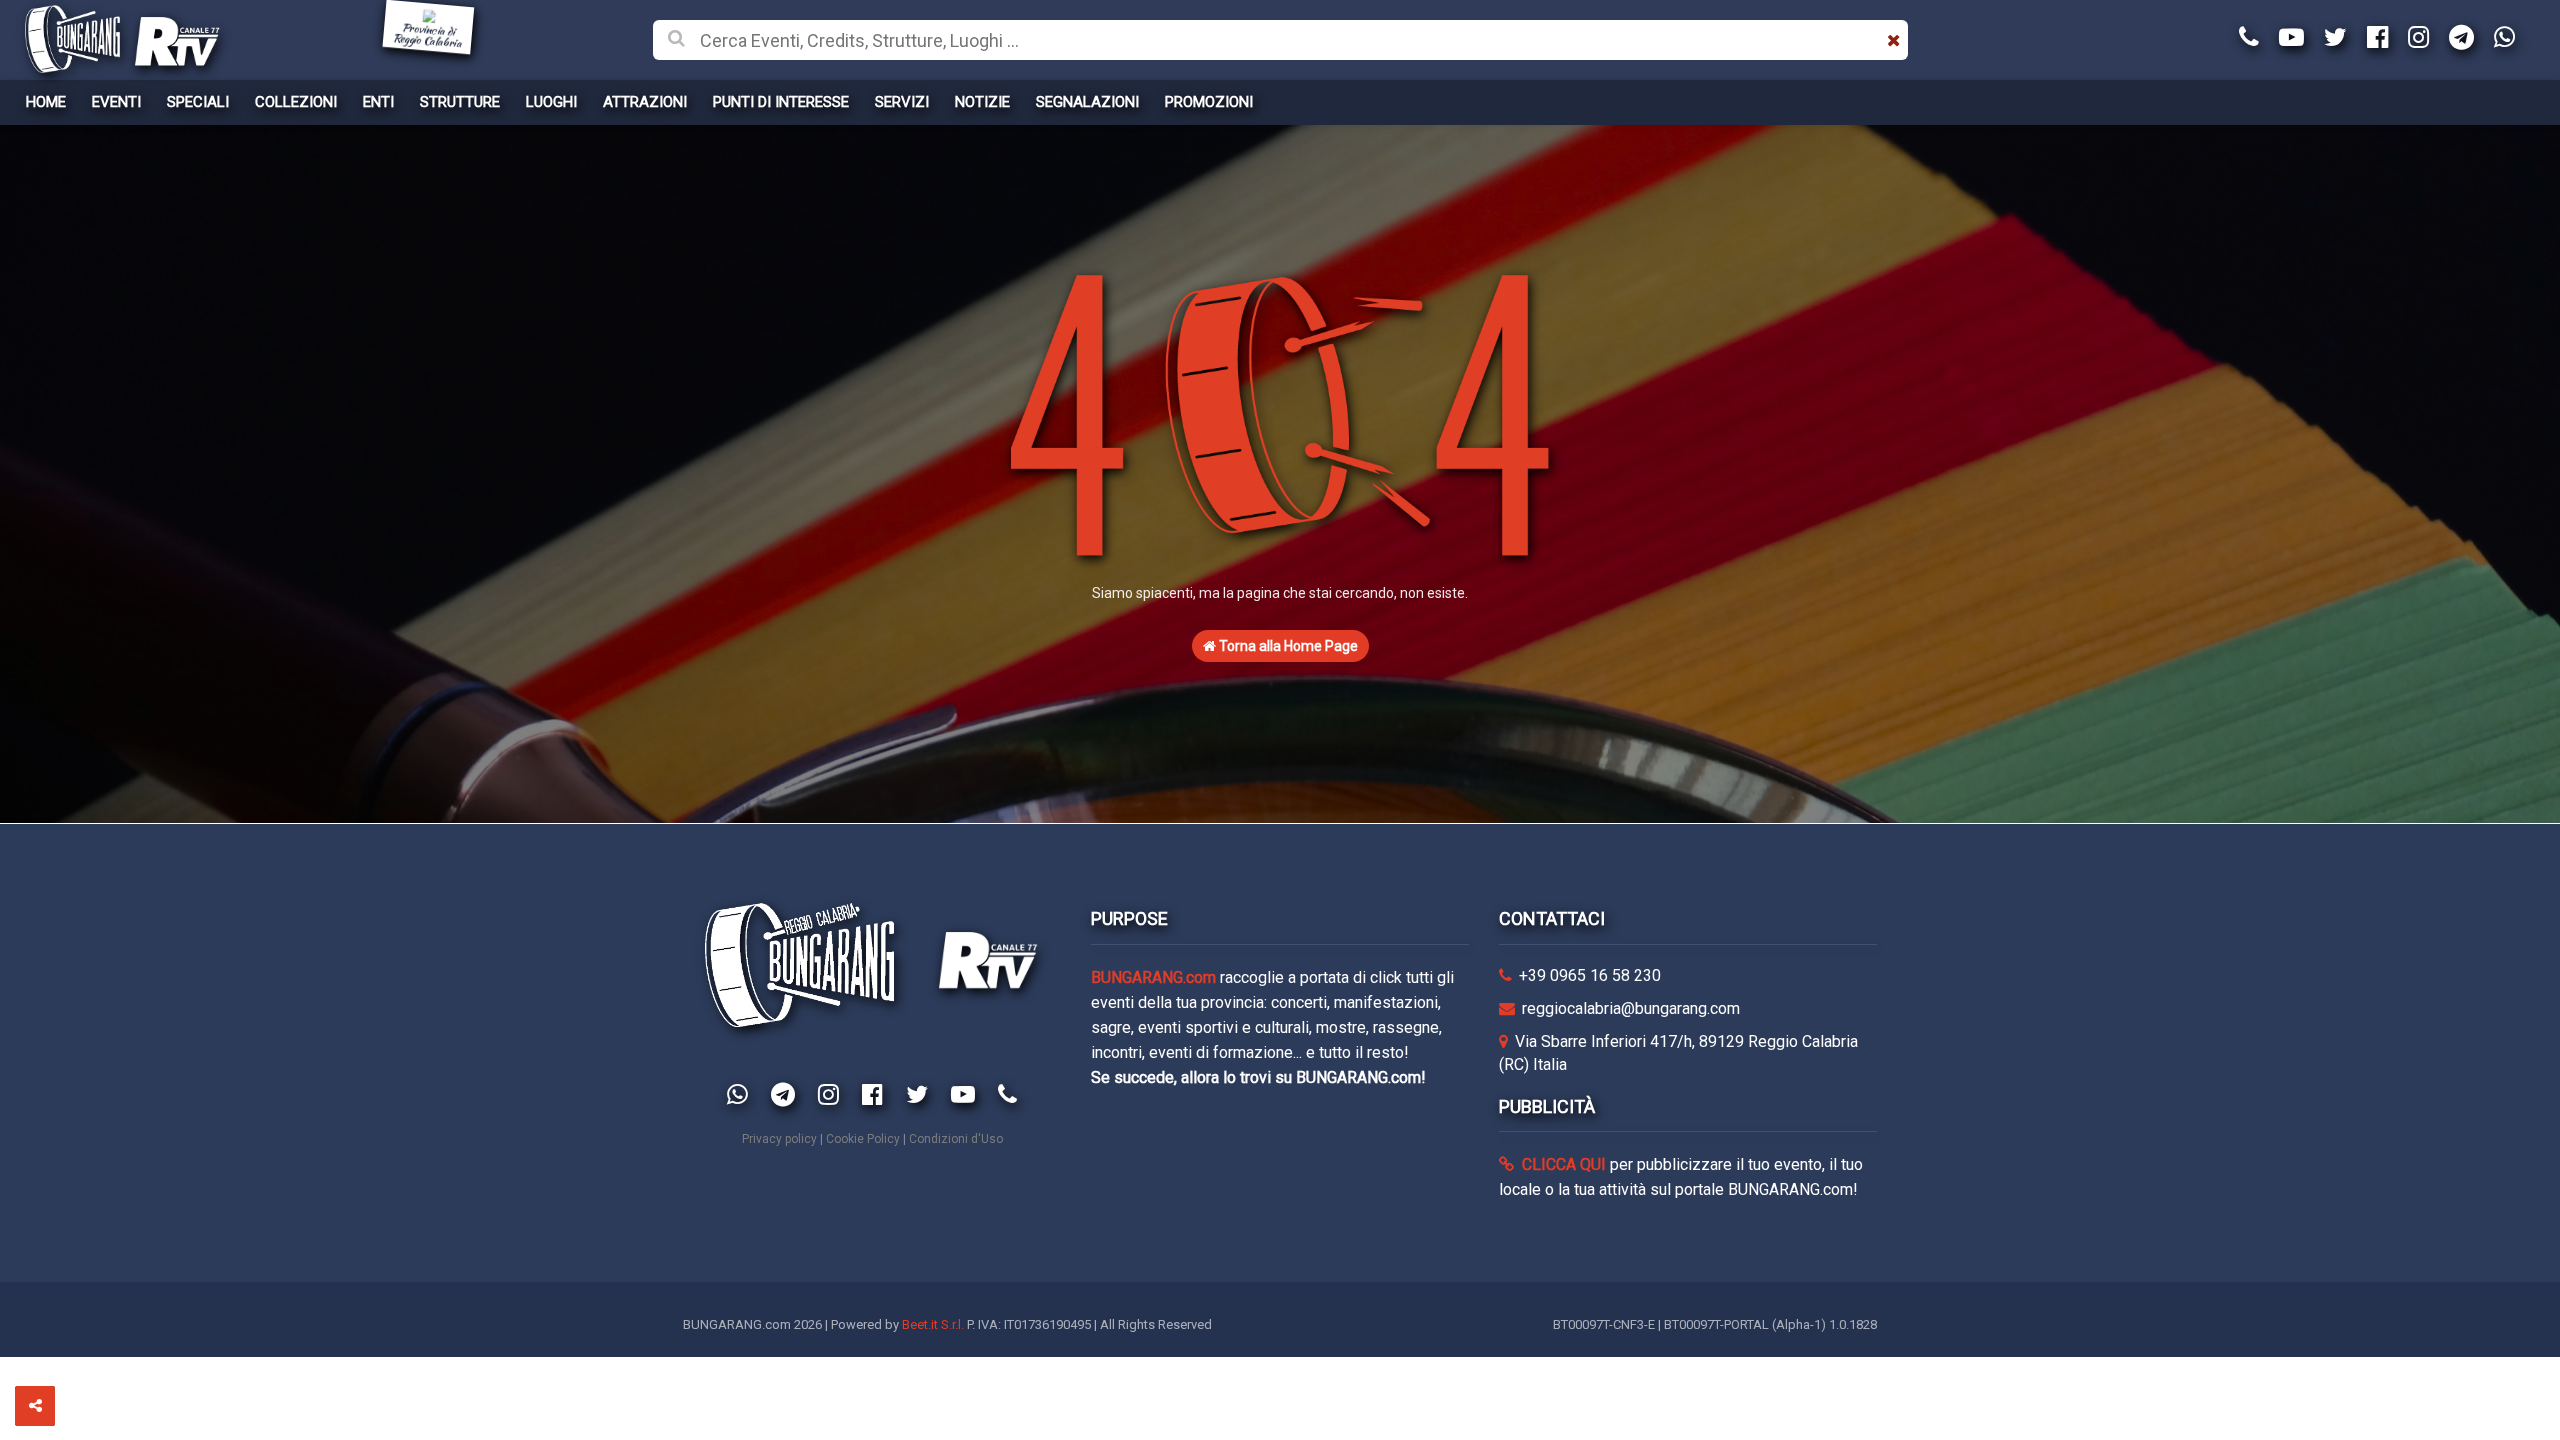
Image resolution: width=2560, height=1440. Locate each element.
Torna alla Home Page (1287, 646)
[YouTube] (2291, 38)
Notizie (982, 102)
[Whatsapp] (2504, 38)
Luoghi (551, 102)
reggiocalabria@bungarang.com (1631, 1008)
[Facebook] (2377, 38)
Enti (378, 102)
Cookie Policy (863, 1139)
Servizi (902, 102)
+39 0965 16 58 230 (1590, 975)
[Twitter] (2335, 38)
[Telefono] (2249, 38)
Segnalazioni (1087, 102)
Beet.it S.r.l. (933, 1324)
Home (46, 102)
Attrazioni (645, 102)
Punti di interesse (781, 102)
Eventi (116, 102)
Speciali (198, 102)
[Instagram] (2418, 38)
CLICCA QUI (1562, 1164)
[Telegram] (2461, 38)
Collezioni (296, 102)
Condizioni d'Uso (956, 1139)
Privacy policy (779, 1139)
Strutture (460, 102)
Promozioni (1209, 102)
